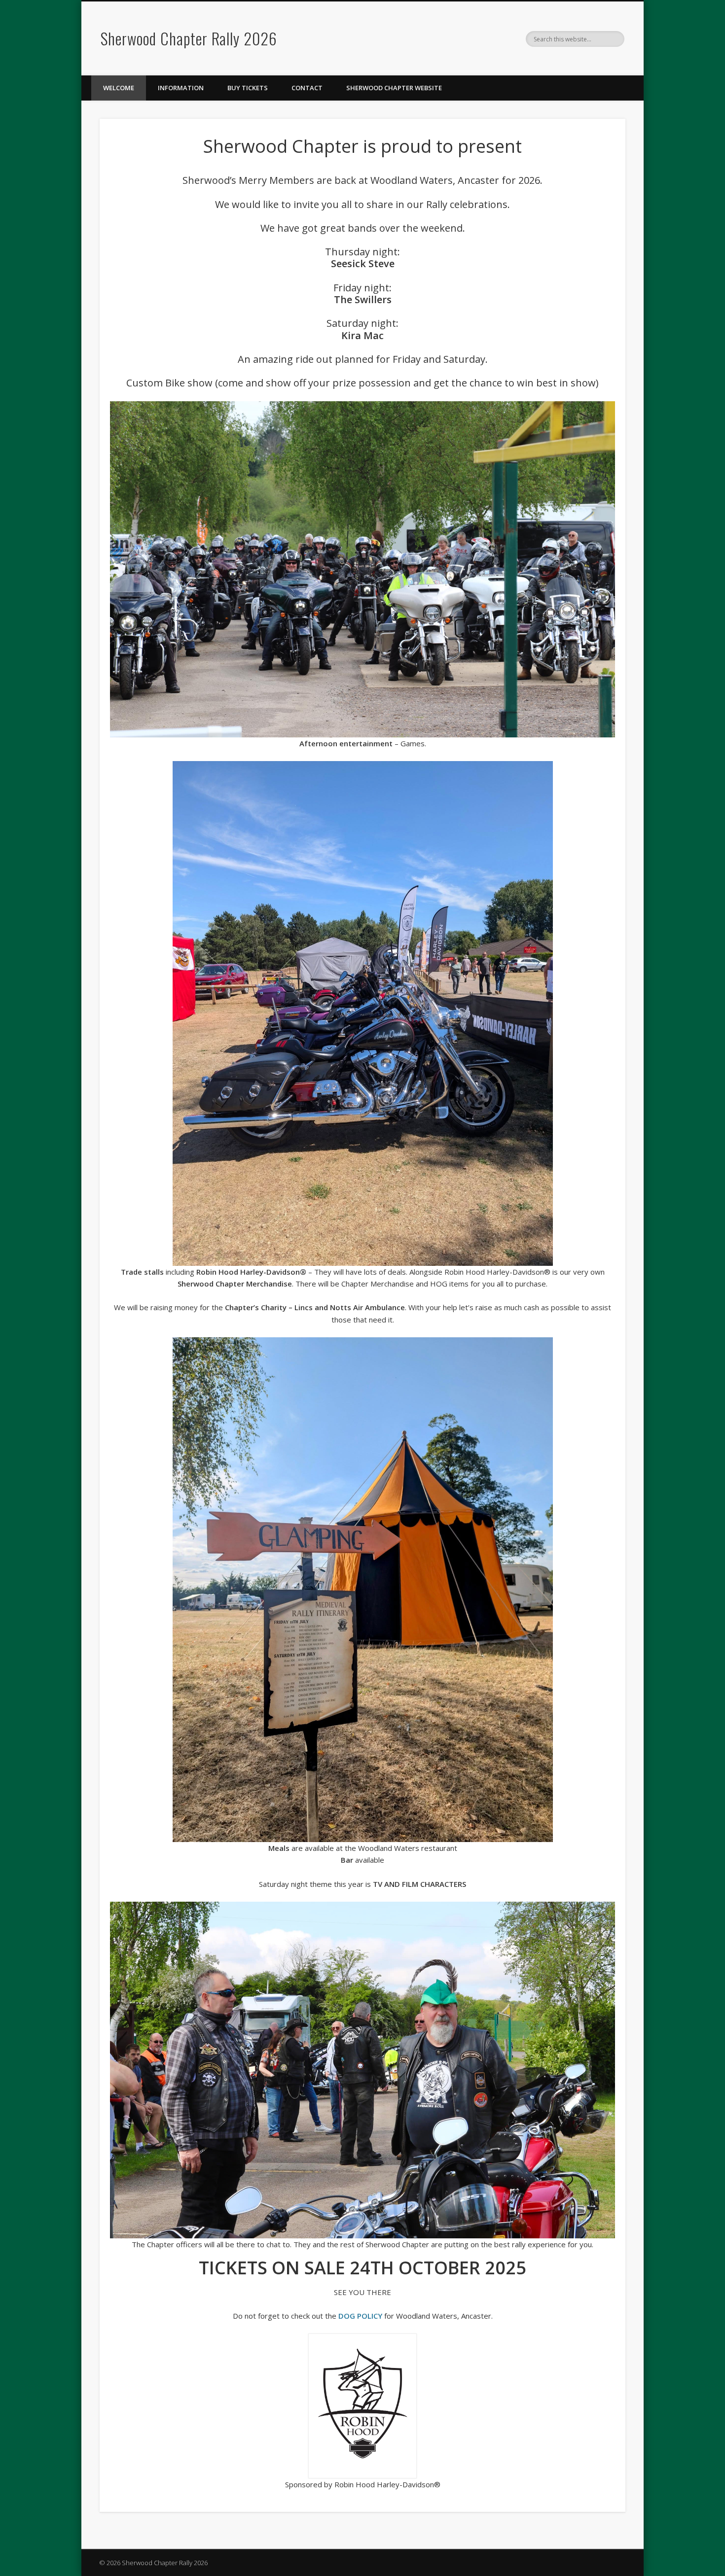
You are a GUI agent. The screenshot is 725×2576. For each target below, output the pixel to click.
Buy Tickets (248, 88)
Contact (307, 88)
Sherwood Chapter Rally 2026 (189, 38)
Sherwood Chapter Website (394, 88)
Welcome (119, 88)
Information (181, 88)
